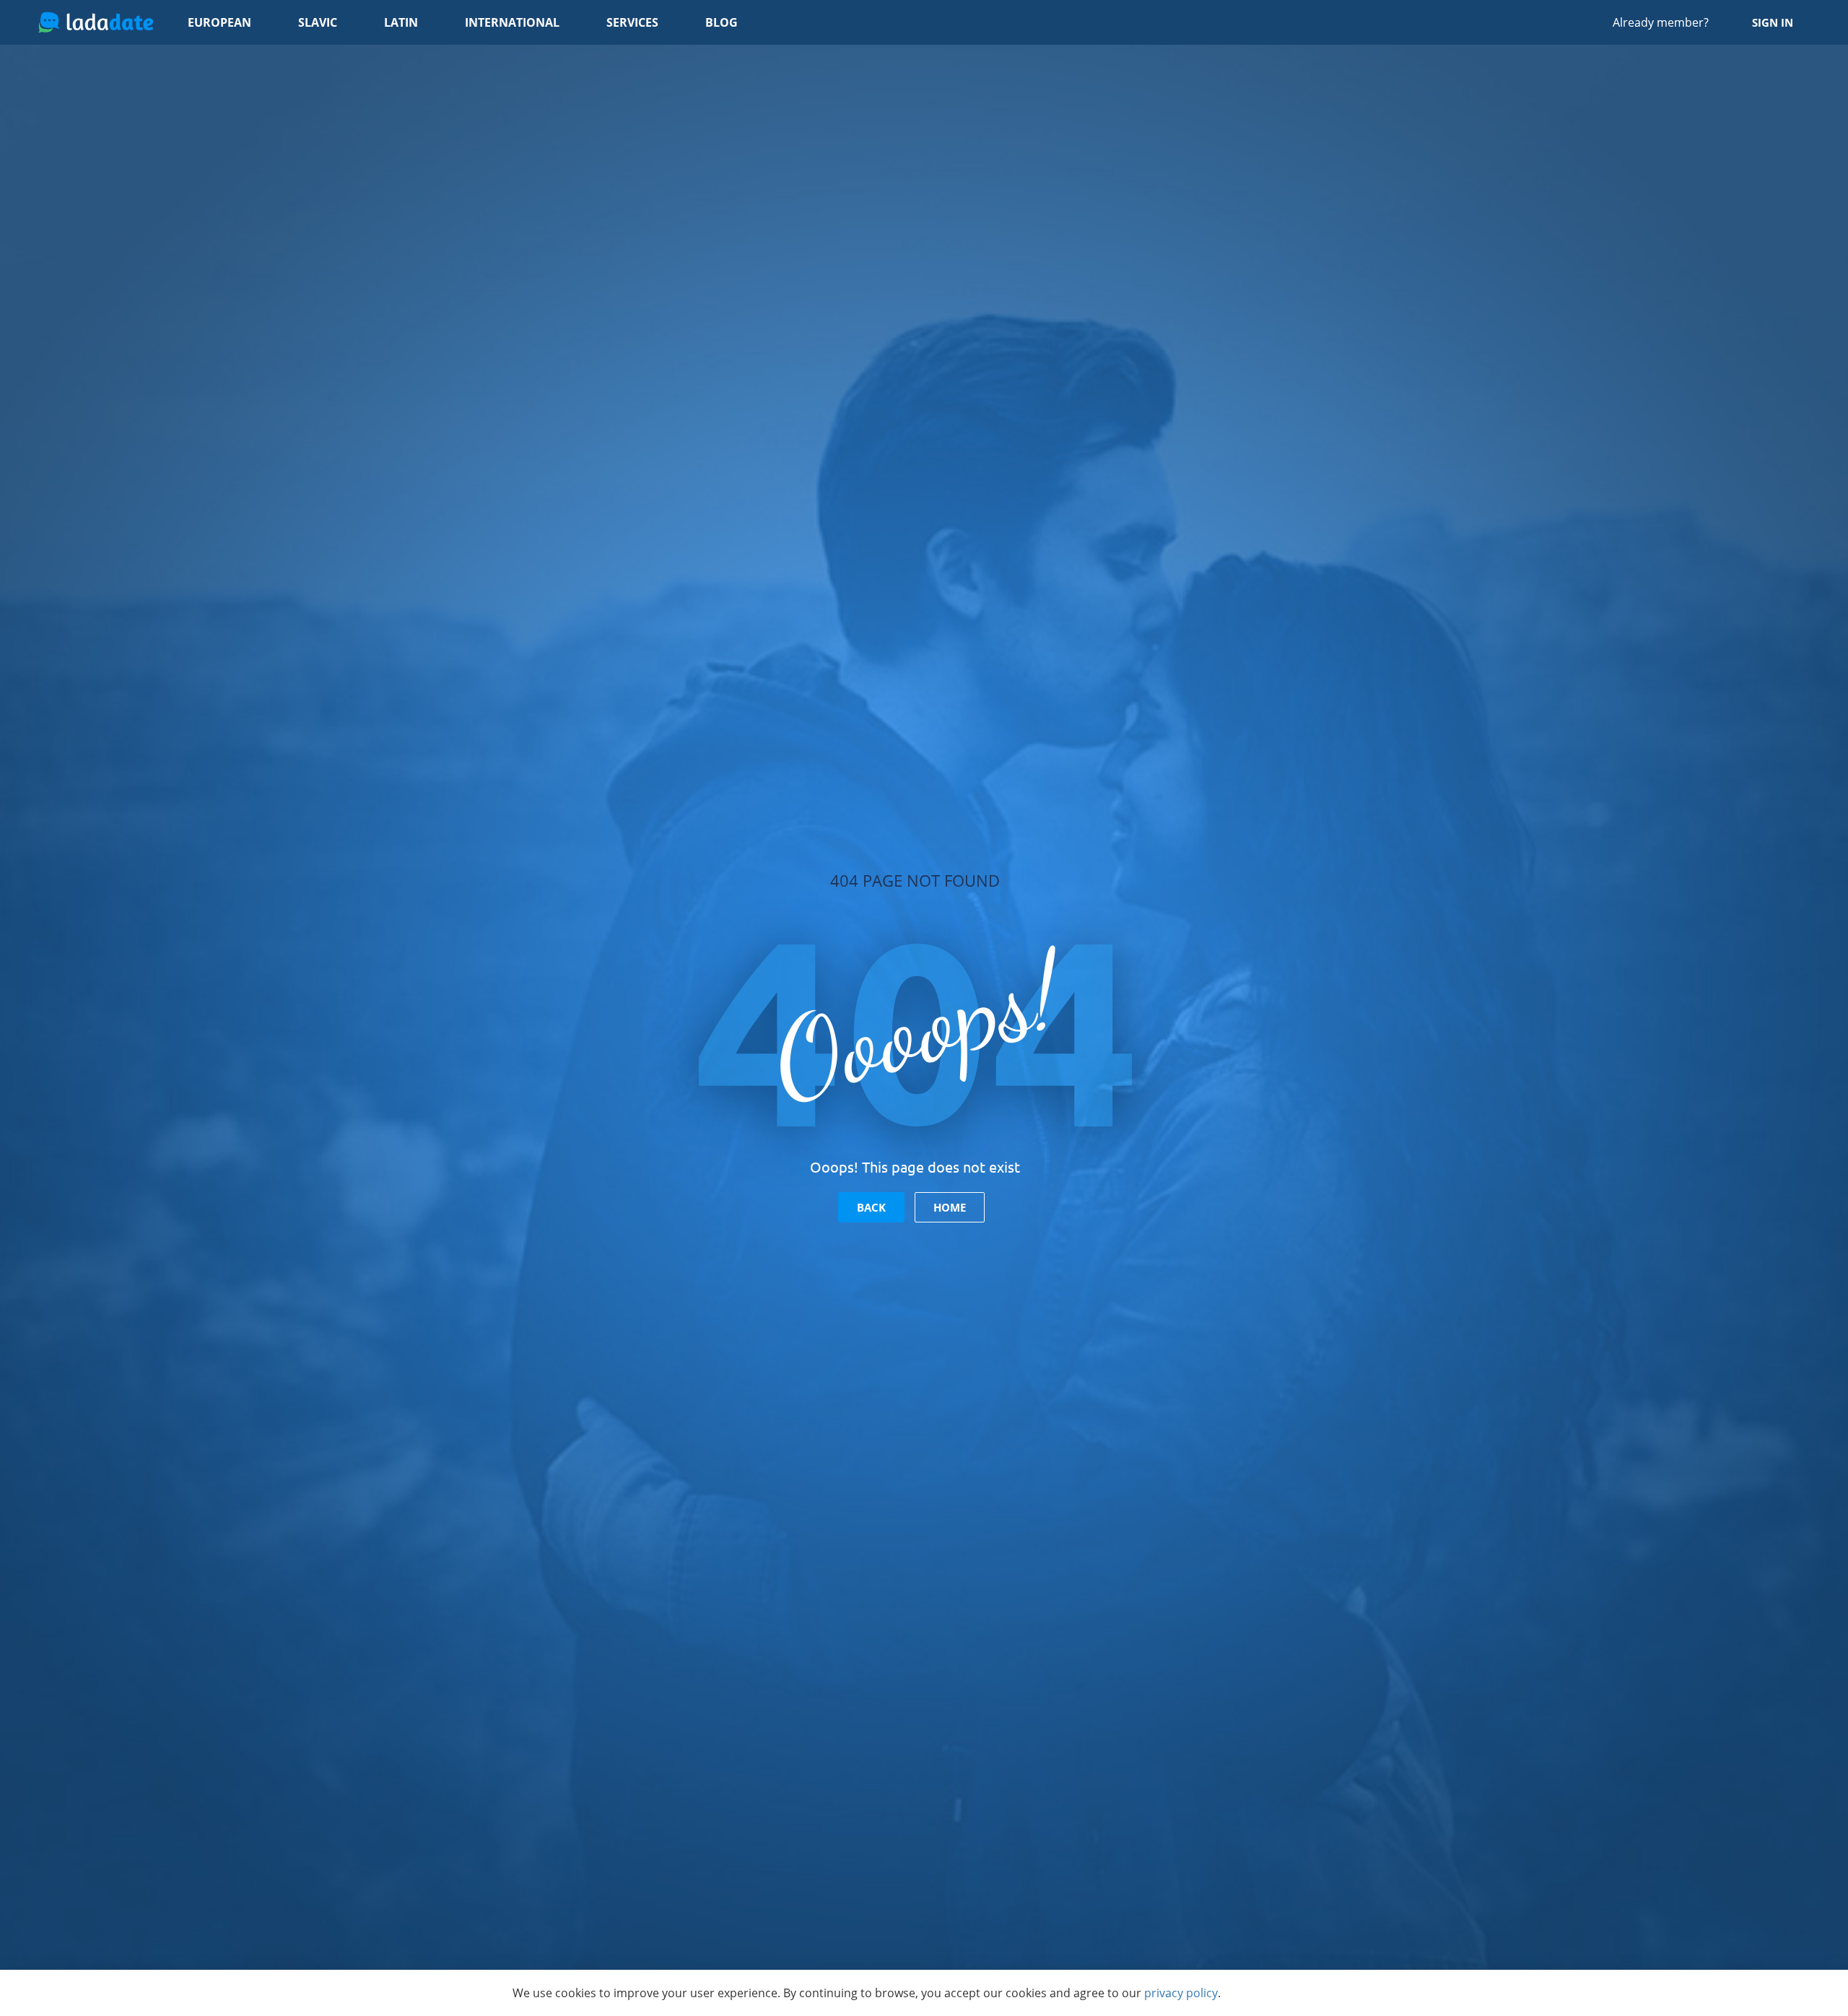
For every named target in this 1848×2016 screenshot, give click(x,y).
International (512, 22)
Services (632, 22)
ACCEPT (1296, 1993)
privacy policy (1181, 1993)
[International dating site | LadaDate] (96, 22)
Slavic (318, 22)
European (219, 22)
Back (871, 1207)
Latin (401, 22)
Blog (722, 22)
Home (950, 1207)
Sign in (1773, 22)
